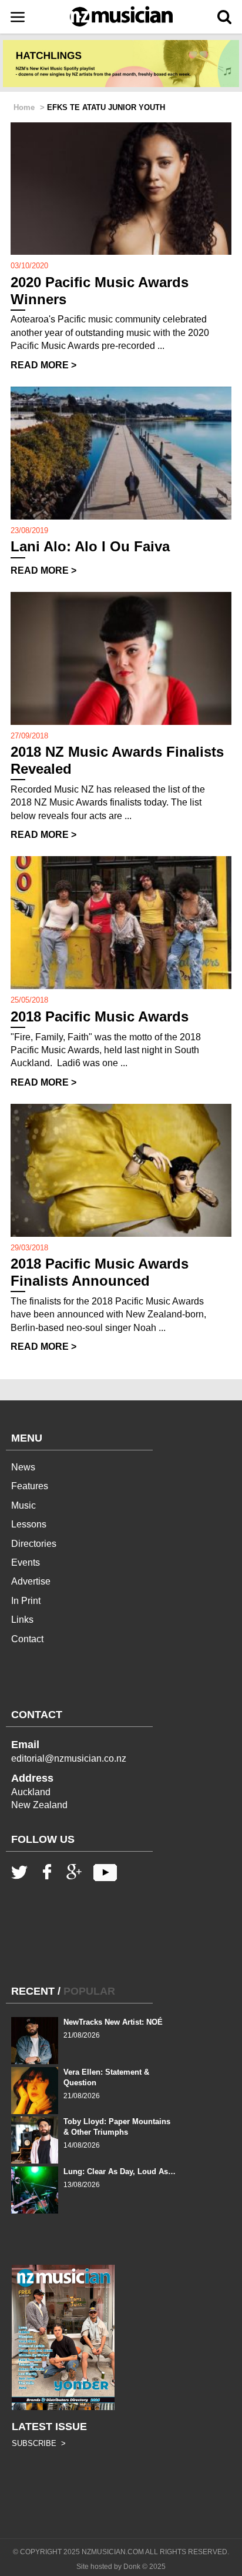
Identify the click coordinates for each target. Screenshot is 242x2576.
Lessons (29, 1524)
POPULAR (89, 1991)
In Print (26, 1601)
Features (30, 1486)
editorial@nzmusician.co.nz (69, 1758)
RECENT (33, 1991)
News (23, 1467)
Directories (34, 1544)
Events (26, 1562)
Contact (27, 1639)
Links (22, 1620)
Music (23, 1505)
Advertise (31, 1581)
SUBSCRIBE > (39, 2443)
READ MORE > (43, 365)
